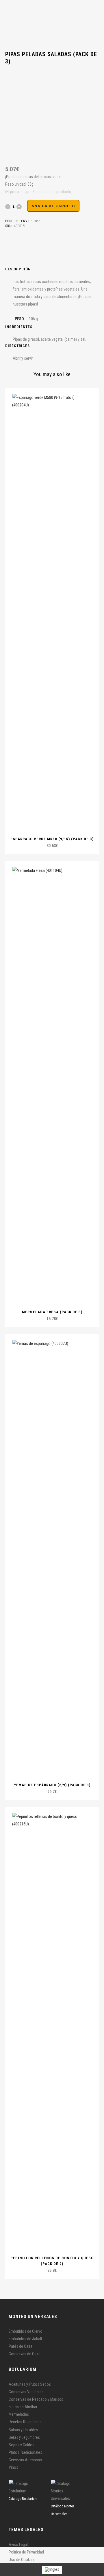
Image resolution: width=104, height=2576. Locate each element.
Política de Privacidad (26, 2552)
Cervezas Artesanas (25, 2460)
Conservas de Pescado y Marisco (36, 2399)
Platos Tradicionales (25, 2452)
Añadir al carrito (53, 206)
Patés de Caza (21, 2346)
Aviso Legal (18, 2545)
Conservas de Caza (25, 2354)
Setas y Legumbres (24, 2437)
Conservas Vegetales (26, 2392)
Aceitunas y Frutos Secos (30, 2384)
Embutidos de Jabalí (25, 2339)
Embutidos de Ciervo (26, 2331)
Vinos (13, 2467)
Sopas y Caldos (22, 2445)
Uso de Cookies (22, 2560)
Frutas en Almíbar (23, 2407)
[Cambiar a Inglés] (52, 2570)
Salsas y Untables (23, 2430)
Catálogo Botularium (23, 2499)
